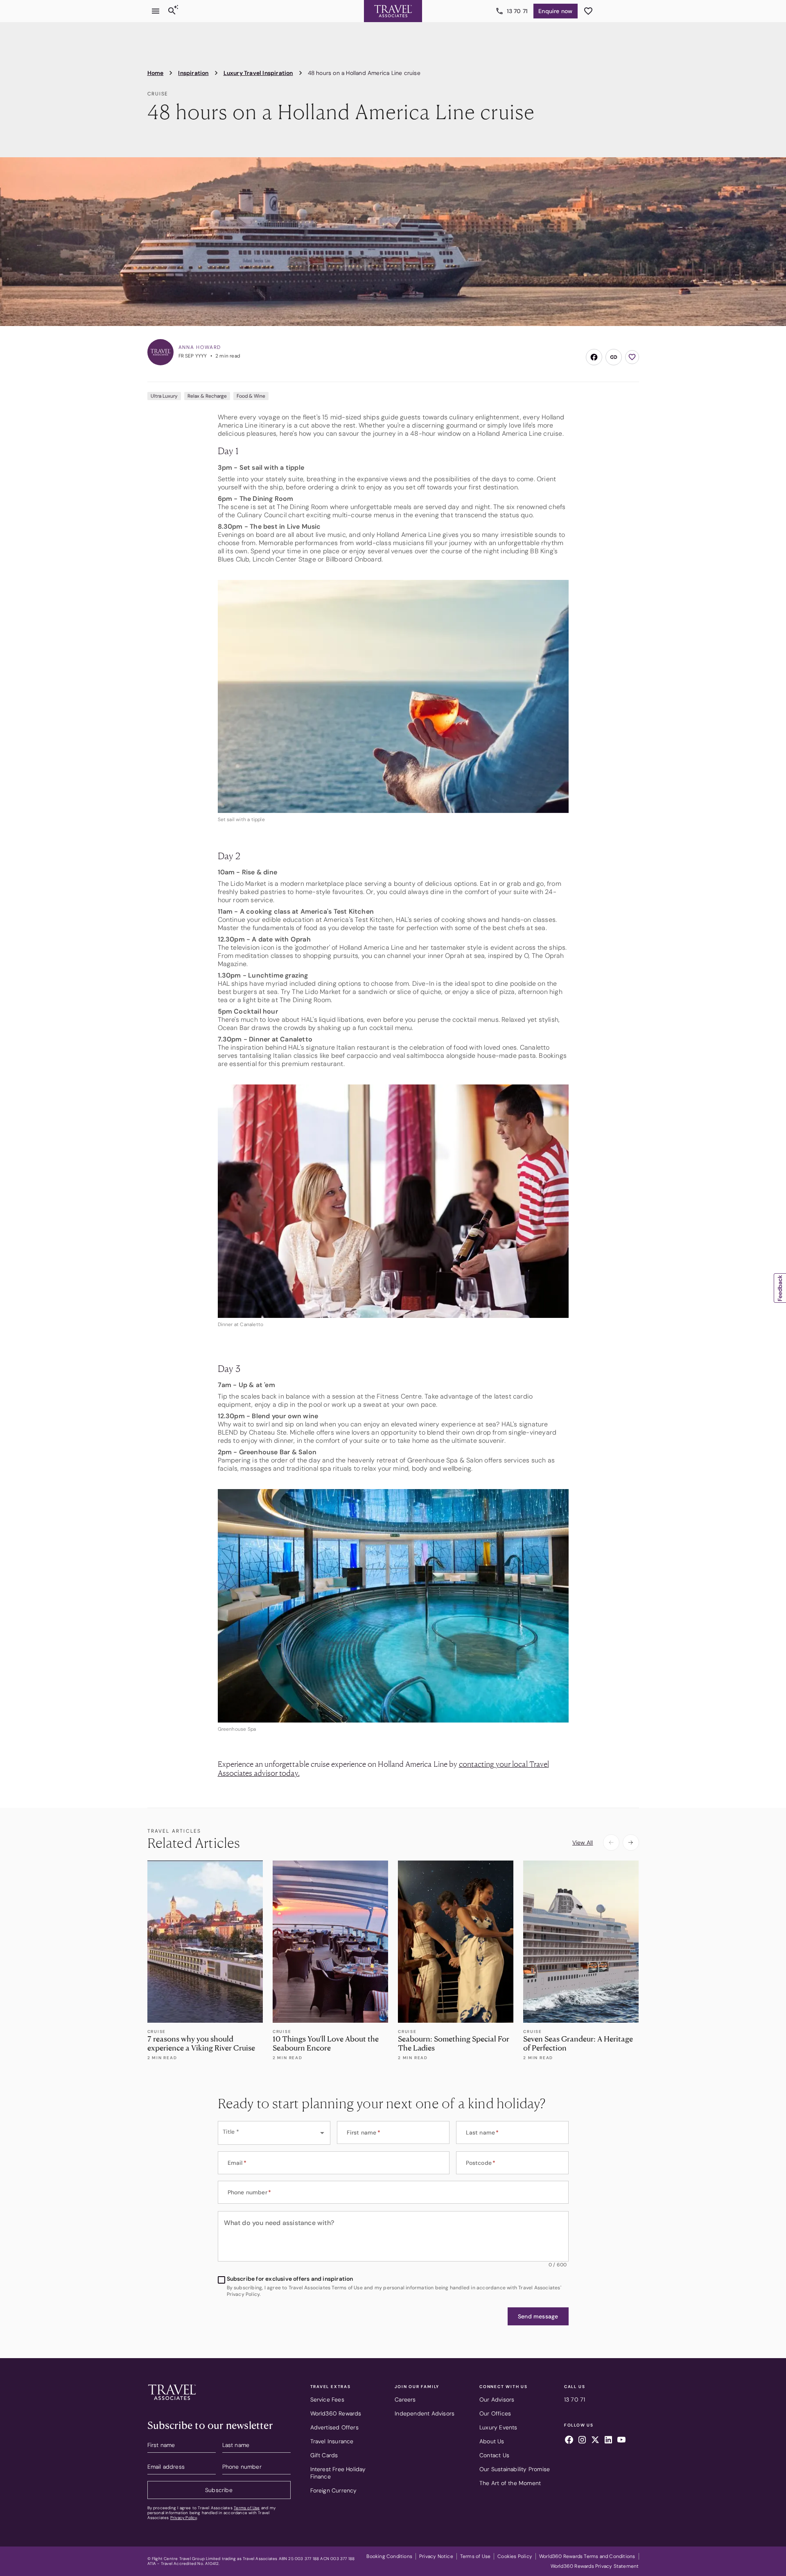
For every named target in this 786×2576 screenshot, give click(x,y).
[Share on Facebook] (594, 357)
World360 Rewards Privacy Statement (595, 2566)
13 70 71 (517, 11)
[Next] (631, 1843)
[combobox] (274, 2133)
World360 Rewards (336, 2413)
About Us (492, 2441)
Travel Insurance (332, 2441)
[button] (538, 2316)
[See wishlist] (588, 11)
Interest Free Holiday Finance (338, 2473)
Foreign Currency (334, 2490)
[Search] (172, 11)
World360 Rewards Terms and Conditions (587, 2556)
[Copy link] (614, 357)
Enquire (555, 11)
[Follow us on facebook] (569, 2441)
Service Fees (327, 2399)
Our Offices (495, 2413)
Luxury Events (498, 2427)
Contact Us (494, 2455)
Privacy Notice (436, 2556)
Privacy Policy (184, 2518)
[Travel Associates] (393, 11)
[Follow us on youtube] (621, 2441)
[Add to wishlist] (632, 357)
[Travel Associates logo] (172, 2402)
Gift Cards (324, 2455)
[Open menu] (156, 11)
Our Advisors (497, 2399)
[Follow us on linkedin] (608, 2441)
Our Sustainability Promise (515, 2469)
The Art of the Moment (510, 2483)
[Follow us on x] (595, 2441)
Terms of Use (247, 2508)
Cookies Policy (515, 2556)
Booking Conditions (389, 2556)
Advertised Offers (334, 2427)
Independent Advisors (425, 2413)
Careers (405, 2399)
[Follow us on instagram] (582, 2441)
